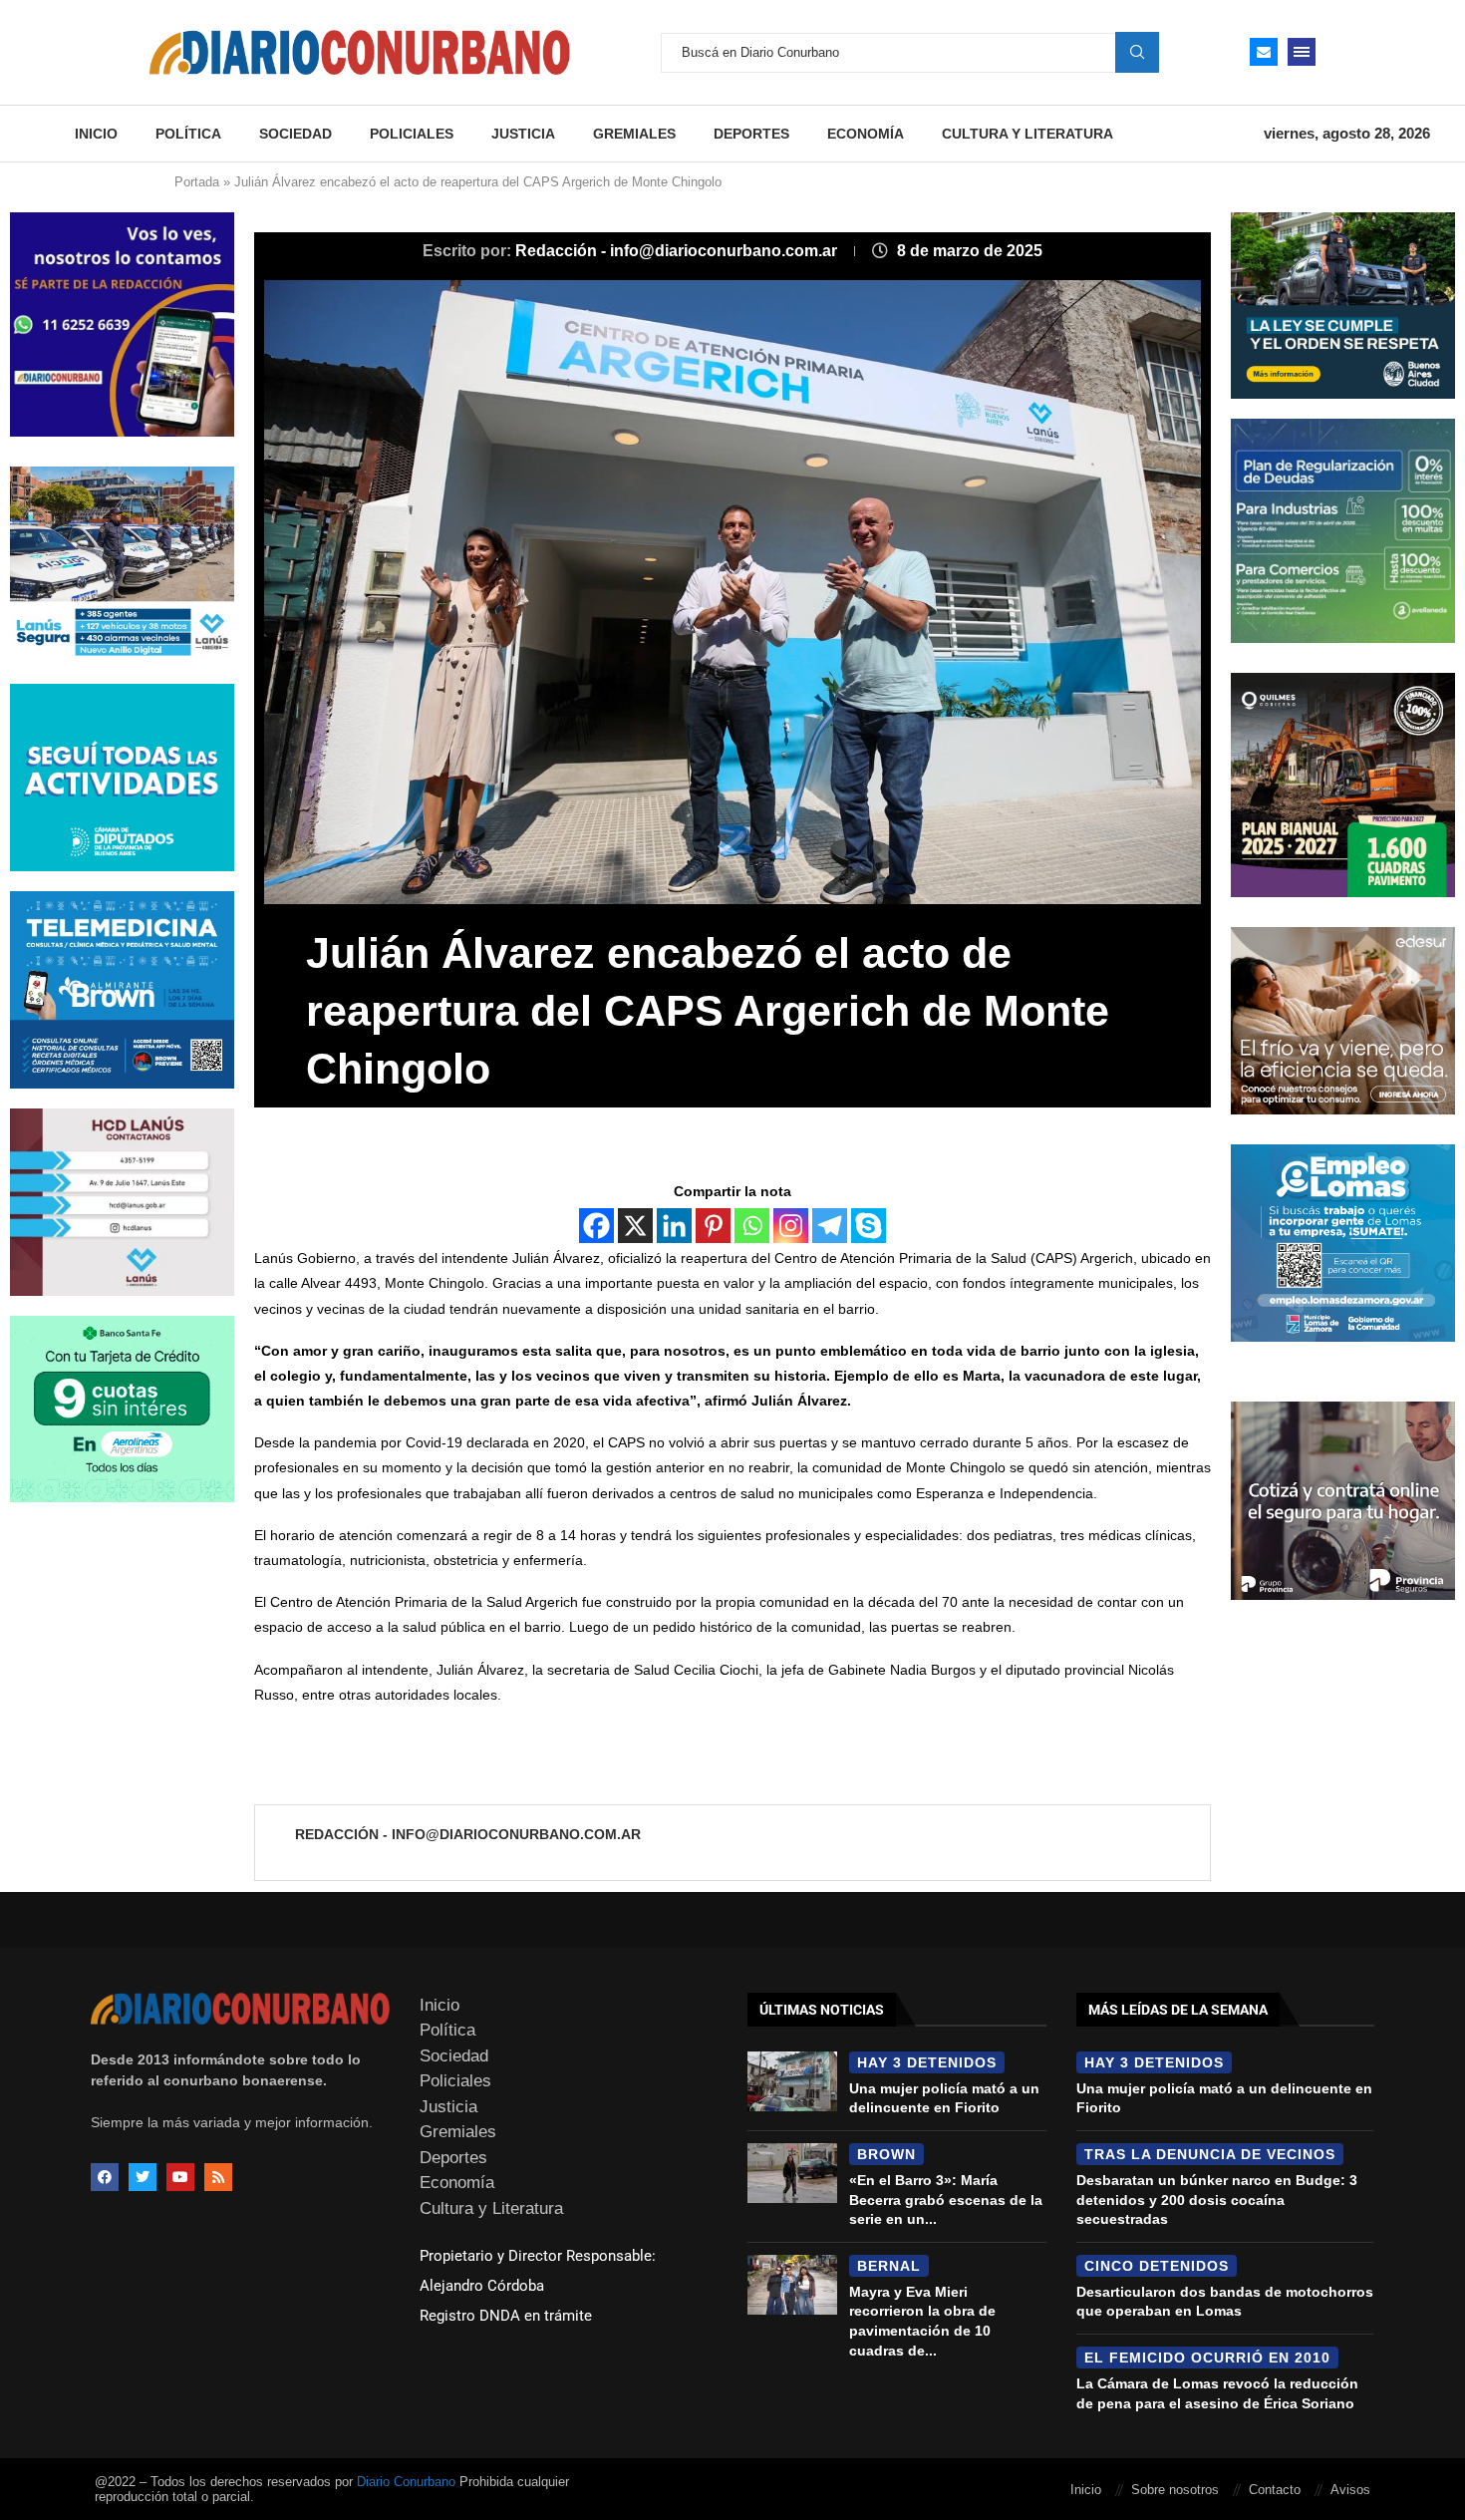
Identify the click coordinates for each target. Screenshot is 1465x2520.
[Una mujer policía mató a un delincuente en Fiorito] (792, 2081)
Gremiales (634, 134)
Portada (197, 182)
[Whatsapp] (752, 1226)
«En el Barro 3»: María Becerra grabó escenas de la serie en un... (946, 2200)
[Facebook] (596, 1226)
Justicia (523, 134)
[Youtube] (180, 2177)
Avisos (1350, 2490)
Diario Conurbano (406, 2482)
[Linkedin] (674, 1226)
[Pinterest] (713, 1226)
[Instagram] (791, 1226)
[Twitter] (143, 2177)
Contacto (1275, 2490)
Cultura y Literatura (1027, 134)
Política (188, 134)
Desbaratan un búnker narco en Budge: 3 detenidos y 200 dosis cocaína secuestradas (1217, 2200)
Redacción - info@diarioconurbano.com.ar (678, 251)
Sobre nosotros (1175, 2490)
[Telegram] (830, 1226)
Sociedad (295, 134)
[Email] (1264, 52)
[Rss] (218, 2177)
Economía (866, 134)
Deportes (751, 134)
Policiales (412, 134)
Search (1137, 52)
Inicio (96, 134)
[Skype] (869, 1226)
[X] (635, 1226)
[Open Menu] (1302, 52)
